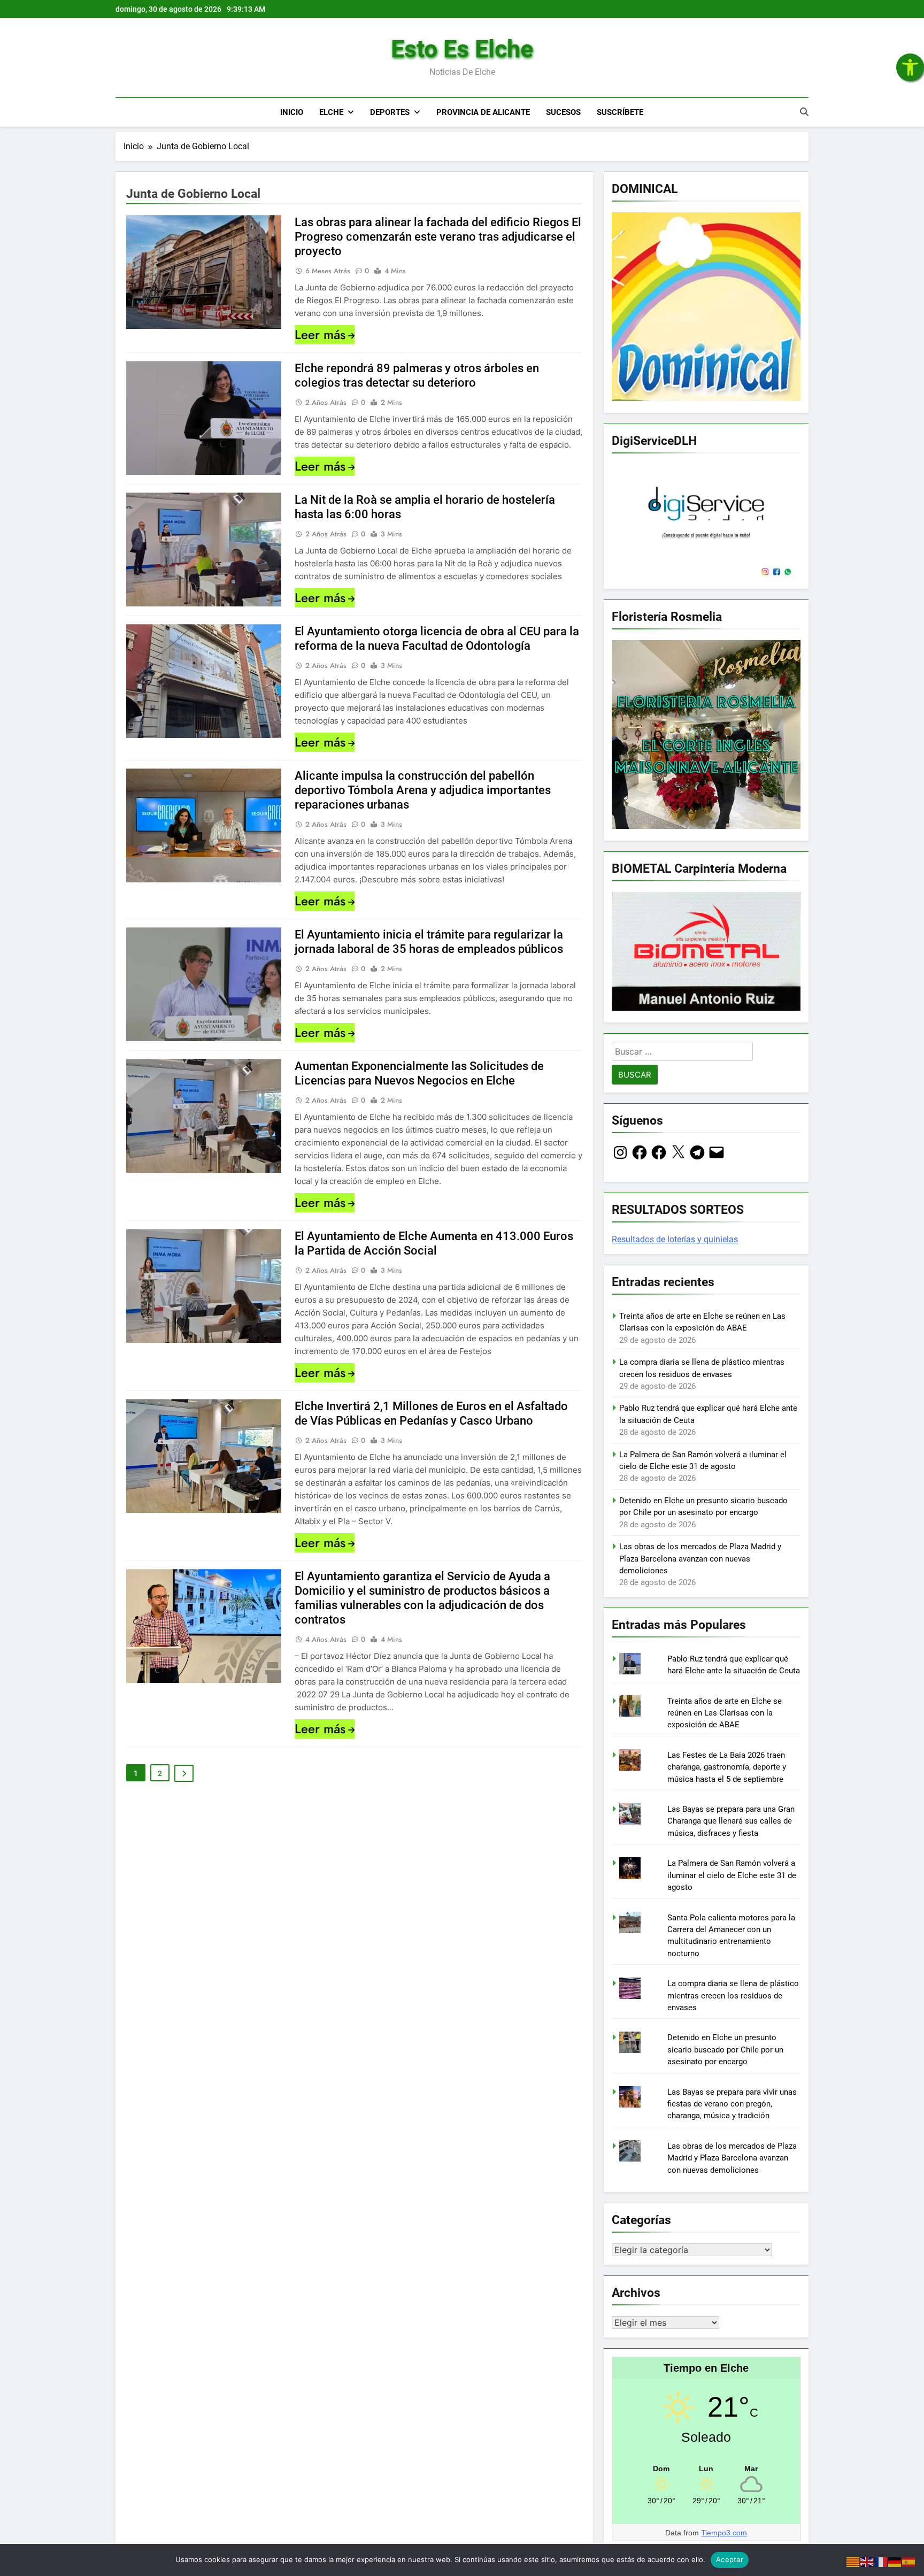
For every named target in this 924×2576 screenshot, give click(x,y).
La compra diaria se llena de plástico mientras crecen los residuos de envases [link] (733, 1996)
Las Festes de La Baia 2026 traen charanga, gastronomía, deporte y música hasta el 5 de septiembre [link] (727, 1767)
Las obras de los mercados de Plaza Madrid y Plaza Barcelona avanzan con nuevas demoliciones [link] (700, 1559)
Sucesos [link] (563, 112)
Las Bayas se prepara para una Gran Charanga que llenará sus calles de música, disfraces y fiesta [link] (731, 1821)
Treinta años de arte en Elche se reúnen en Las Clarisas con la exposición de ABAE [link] (725, 1713)
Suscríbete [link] (620, 112)
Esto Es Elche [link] (462, 49)
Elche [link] (331, 112)
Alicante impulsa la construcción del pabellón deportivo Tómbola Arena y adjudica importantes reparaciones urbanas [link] (423, 790)
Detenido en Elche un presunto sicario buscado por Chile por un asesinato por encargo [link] (725, 2050)
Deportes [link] (390, 112)
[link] (910, 67)
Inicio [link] (292, 112)
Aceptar (730, 2559)
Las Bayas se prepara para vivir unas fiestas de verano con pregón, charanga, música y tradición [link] (732, 2104)
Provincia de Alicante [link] (483, 112)
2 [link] (160, 1773)
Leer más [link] (320, 335)
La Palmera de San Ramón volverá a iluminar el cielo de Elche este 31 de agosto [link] (732, 1875)
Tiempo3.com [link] (724, 2533)
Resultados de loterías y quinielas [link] (675, 1239)
